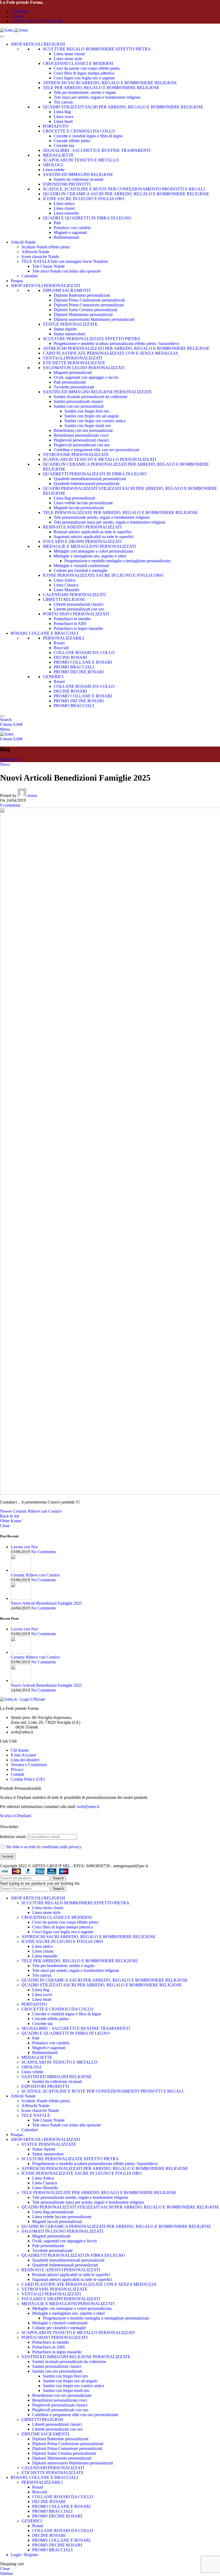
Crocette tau (64, 146)
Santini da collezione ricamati (78, 179)
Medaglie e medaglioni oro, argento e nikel (90, 556)
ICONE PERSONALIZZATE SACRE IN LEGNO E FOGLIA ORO (103, 575)
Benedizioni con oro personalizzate (83, 430)
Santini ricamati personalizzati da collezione (91, 397)
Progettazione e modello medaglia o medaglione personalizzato (118, 561)
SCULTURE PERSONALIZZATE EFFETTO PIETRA (92, 339)
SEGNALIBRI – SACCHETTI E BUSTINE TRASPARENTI (76, 2028)
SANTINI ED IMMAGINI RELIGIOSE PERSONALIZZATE (97, 392)
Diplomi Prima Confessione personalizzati (89, 300)
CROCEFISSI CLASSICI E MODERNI (78, 63)
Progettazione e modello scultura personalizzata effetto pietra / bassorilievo (116, 343)
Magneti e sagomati (70, 232)
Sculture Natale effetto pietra (46, 247)
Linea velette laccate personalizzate (83, 503)
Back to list (10, 1516)
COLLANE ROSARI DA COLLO (84, 653)
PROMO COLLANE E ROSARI (83, 662)
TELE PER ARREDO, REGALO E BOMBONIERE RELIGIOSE (101, 88)
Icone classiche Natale (40, 257)
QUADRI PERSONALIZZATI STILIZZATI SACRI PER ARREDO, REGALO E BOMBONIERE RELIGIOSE (120, 2207)
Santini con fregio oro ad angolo (92, 416)
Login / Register (24, 2555)
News (15, 760)
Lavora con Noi (24, 1547)
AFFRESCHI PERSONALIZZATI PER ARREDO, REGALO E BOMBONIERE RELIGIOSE (126, 348)
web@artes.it (88, 1807)
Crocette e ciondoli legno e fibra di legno (88, 136)
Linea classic (65, 208)
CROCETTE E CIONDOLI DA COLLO (79, 131)
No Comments (43, 1552)
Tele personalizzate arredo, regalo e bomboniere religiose (102, 517)
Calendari (30, 276)
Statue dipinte (65, 329)
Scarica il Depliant (16, 1816)
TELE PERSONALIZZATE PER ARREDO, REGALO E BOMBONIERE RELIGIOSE (120, 512)
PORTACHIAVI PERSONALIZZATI (76, 614)
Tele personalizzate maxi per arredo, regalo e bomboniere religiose (110, 522)
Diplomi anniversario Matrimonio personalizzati (94, 319)
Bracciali (61, 648)
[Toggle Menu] (2, 36)
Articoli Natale (23, 242)
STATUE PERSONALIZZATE (70, 324)
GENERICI (53, 677)
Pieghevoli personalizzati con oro (82, 445)
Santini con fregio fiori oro (87, 411)
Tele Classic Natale (48, 266)
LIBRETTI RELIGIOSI (64, 599)
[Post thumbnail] (21, 1570)
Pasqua (17, 281)
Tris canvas (63, 102)
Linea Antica (65, 580)
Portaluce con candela (72, 228)
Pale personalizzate (70, 382)
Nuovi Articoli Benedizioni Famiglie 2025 (46, 1603)
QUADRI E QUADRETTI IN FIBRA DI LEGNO (87, 218)
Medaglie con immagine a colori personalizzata (93, 551)
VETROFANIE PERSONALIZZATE (76, 455)
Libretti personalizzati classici (78, 604)
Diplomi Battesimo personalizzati (82, 295)
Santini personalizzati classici (78, 401)
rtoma (32, 795)
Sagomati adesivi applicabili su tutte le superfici (94, 537)
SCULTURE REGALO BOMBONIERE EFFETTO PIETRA (97, 49)
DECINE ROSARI (70, 657)
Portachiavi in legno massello (78, 628)
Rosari (59, 643)
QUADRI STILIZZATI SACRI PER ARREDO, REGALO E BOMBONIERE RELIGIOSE (123, 107)
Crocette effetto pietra (72, 141)
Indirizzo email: (14, 1837)
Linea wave (64, 117)
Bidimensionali (66, 237)
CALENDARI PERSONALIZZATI (74, 595)
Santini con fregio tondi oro (88, 426)
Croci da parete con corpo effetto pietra (87, 68)
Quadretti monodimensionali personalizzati (90, 479)
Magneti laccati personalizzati (79, 508)
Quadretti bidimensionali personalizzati (87, 484)
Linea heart (63, 121)
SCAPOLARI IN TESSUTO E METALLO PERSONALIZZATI (100, 459)
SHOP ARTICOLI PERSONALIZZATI (45, 286)
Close (5, 1526)
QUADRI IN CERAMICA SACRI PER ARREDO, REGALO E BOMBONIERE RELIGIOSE (126, 194)
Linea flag (62, 112)
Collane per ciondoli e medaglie (80, 570)
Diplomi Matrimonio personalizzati (83, 315)
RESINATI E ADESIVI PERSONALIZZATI (82, 527)
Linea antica (64, 203)
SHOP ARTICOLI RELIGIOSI (38, 44)
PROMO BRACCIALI (74, 667)
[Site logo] (7, 30)
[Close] (2, 716)
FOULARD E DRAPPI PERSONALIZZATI (82, 541)
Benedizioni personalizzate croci (81, 435)
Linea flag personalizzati (74, 498)
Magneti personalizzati (73, 372)
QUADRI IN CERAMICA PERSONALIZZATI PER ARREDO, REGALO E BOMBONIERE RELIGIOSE (116, 2226)
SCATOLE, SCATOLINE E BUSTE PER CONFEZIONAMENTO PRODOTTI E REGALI (124, 189)
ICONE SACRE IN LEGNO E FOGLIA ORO (84, 199)
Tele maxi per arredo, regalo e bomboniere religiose (97, 97)
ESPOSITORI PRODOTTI (67, 184)
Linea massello (66, 213)
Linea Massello (67, 590)
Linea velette (54, 170)
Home (5, 760)
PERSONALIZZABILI (63, 638)
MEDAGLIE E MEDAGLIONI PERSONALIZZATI (89, 546)
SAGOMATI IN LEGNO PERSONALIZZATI (84, 368)
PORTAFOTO (56, 126)
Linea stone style (68, 59)
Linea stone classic (69, 54)
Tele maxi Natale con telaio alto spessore (67, 271)
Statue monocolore (69, 334)
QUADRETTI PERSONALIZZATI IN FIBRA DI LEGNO (95, 474)
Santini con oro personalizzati (79, 406)
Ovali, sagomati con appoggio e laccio (86, 377)
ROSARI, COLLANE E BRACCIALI (44, 633)
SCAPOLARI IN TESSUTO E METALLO (81, 160)
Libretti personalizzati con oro (79, 609)
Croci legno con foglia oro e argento (84, 78)
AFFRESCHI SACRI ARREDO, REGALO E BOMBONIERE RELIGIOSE (110, 83)
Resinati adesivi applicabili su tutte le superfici (93, 532)
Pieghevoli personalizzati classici (81, 440)
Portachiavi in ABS (70, 624)
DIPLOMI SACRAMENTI (67, 290)
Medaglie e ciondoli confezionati (81, 566)
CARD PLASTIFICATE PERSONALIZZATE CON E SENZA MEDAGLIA (111, 353)
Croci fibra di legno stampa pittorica (84, 73)
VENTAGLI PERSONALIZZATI (73, 358)
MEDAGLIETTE (58, 155)
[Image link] (23, 1699)
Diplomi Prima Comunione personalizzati (89, 305)
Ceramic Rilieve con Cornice (35, 1575)
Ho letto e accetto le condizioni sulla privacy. (44, 1847)
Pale (57, 223)
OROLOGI (53, 165)
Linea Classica (66, 585)
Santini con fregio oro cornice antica (95, 421)
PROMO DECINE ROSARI (79, 672)
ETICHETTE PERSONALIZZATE (74, 363)
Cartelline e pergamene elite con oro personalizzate (97, 450)
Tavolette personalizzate (74, 387)
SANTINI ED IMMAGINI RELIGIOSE (78, 174)
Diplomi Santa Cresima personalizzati (85, 310)
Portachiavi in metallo (72, 619)
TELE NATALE (36, 2115)
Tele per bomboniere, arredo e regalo (85, 92)
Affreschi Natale (35, 252)
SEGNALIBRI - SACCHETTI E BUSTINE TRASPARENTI (97, 150)
